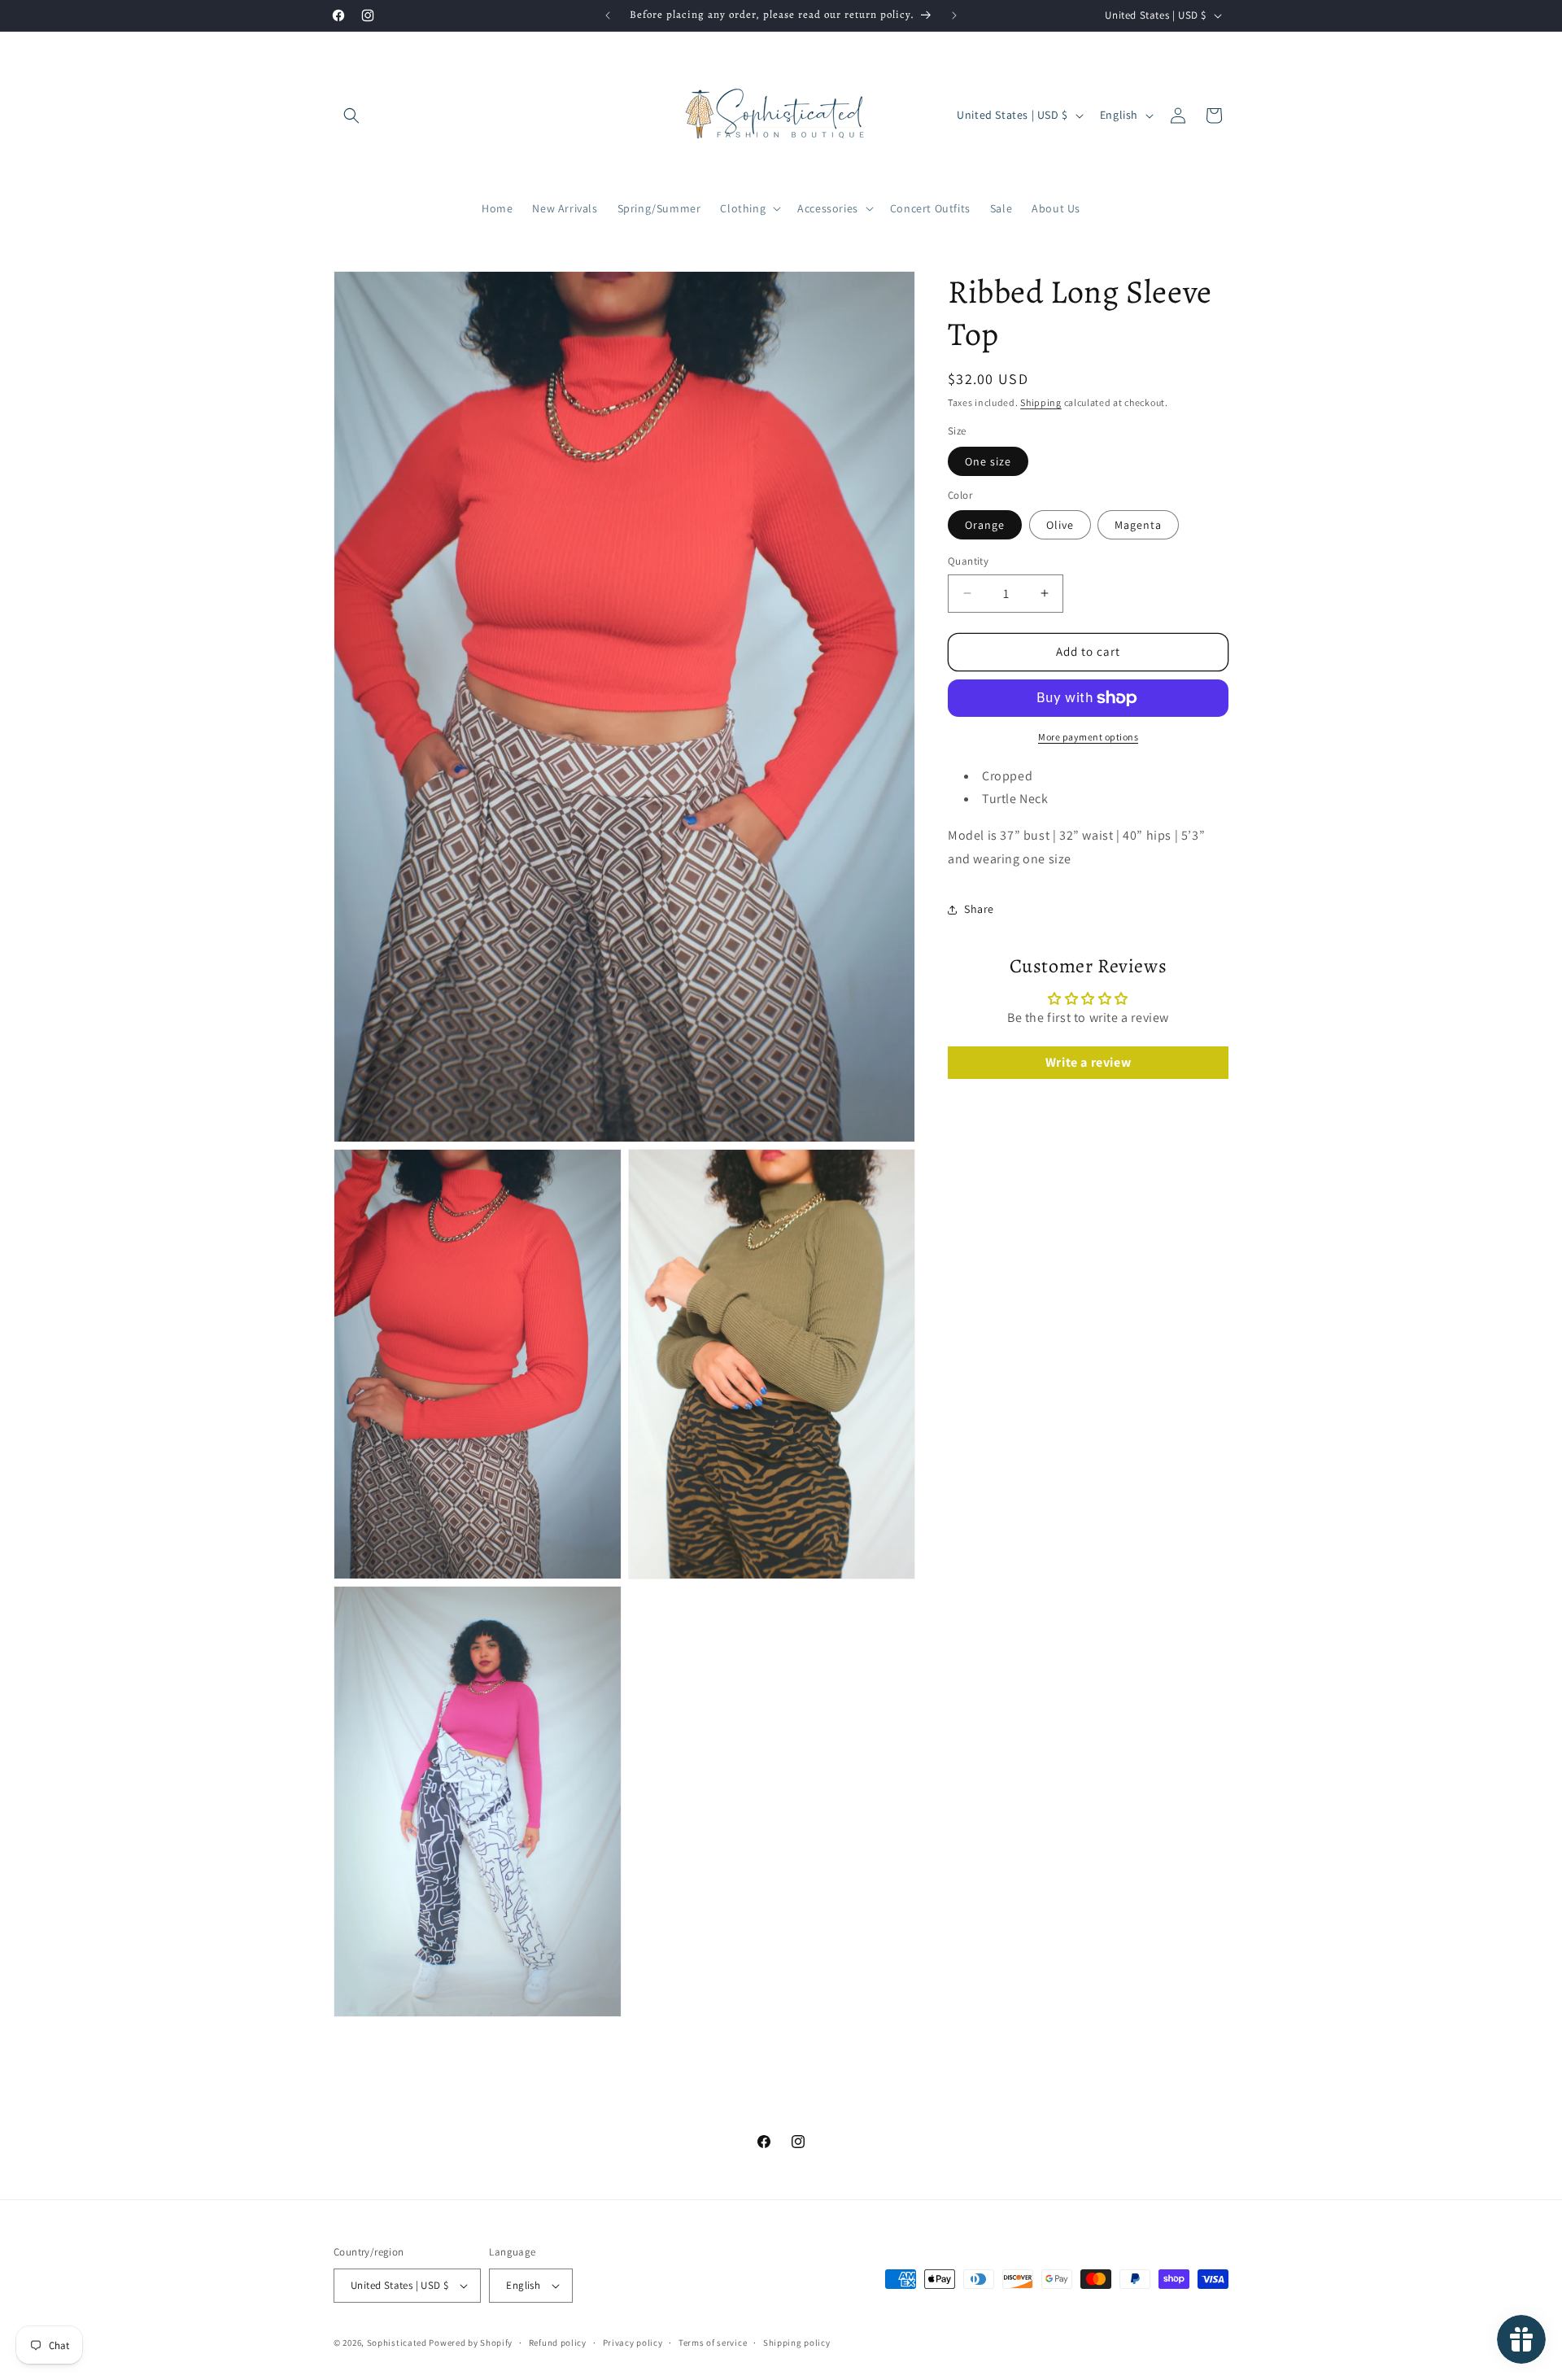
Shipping (1041, 402)
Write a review (1088, 1062)
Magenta (1138, 525)
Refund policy (558, 2342)
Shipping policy (797, 2342)
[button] (351, 116)
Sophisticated (397, 2343)
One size (988, 461)
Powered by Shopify (471, 2343)
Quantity (968, 561)
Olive (1060, 525)
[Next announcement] (954, 15)
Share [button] (979, 909)
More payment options (1088, 737)
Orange (985, 525)
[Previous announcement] (608, 15)
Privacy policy (633, 2342)
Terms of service (713, 2342)
